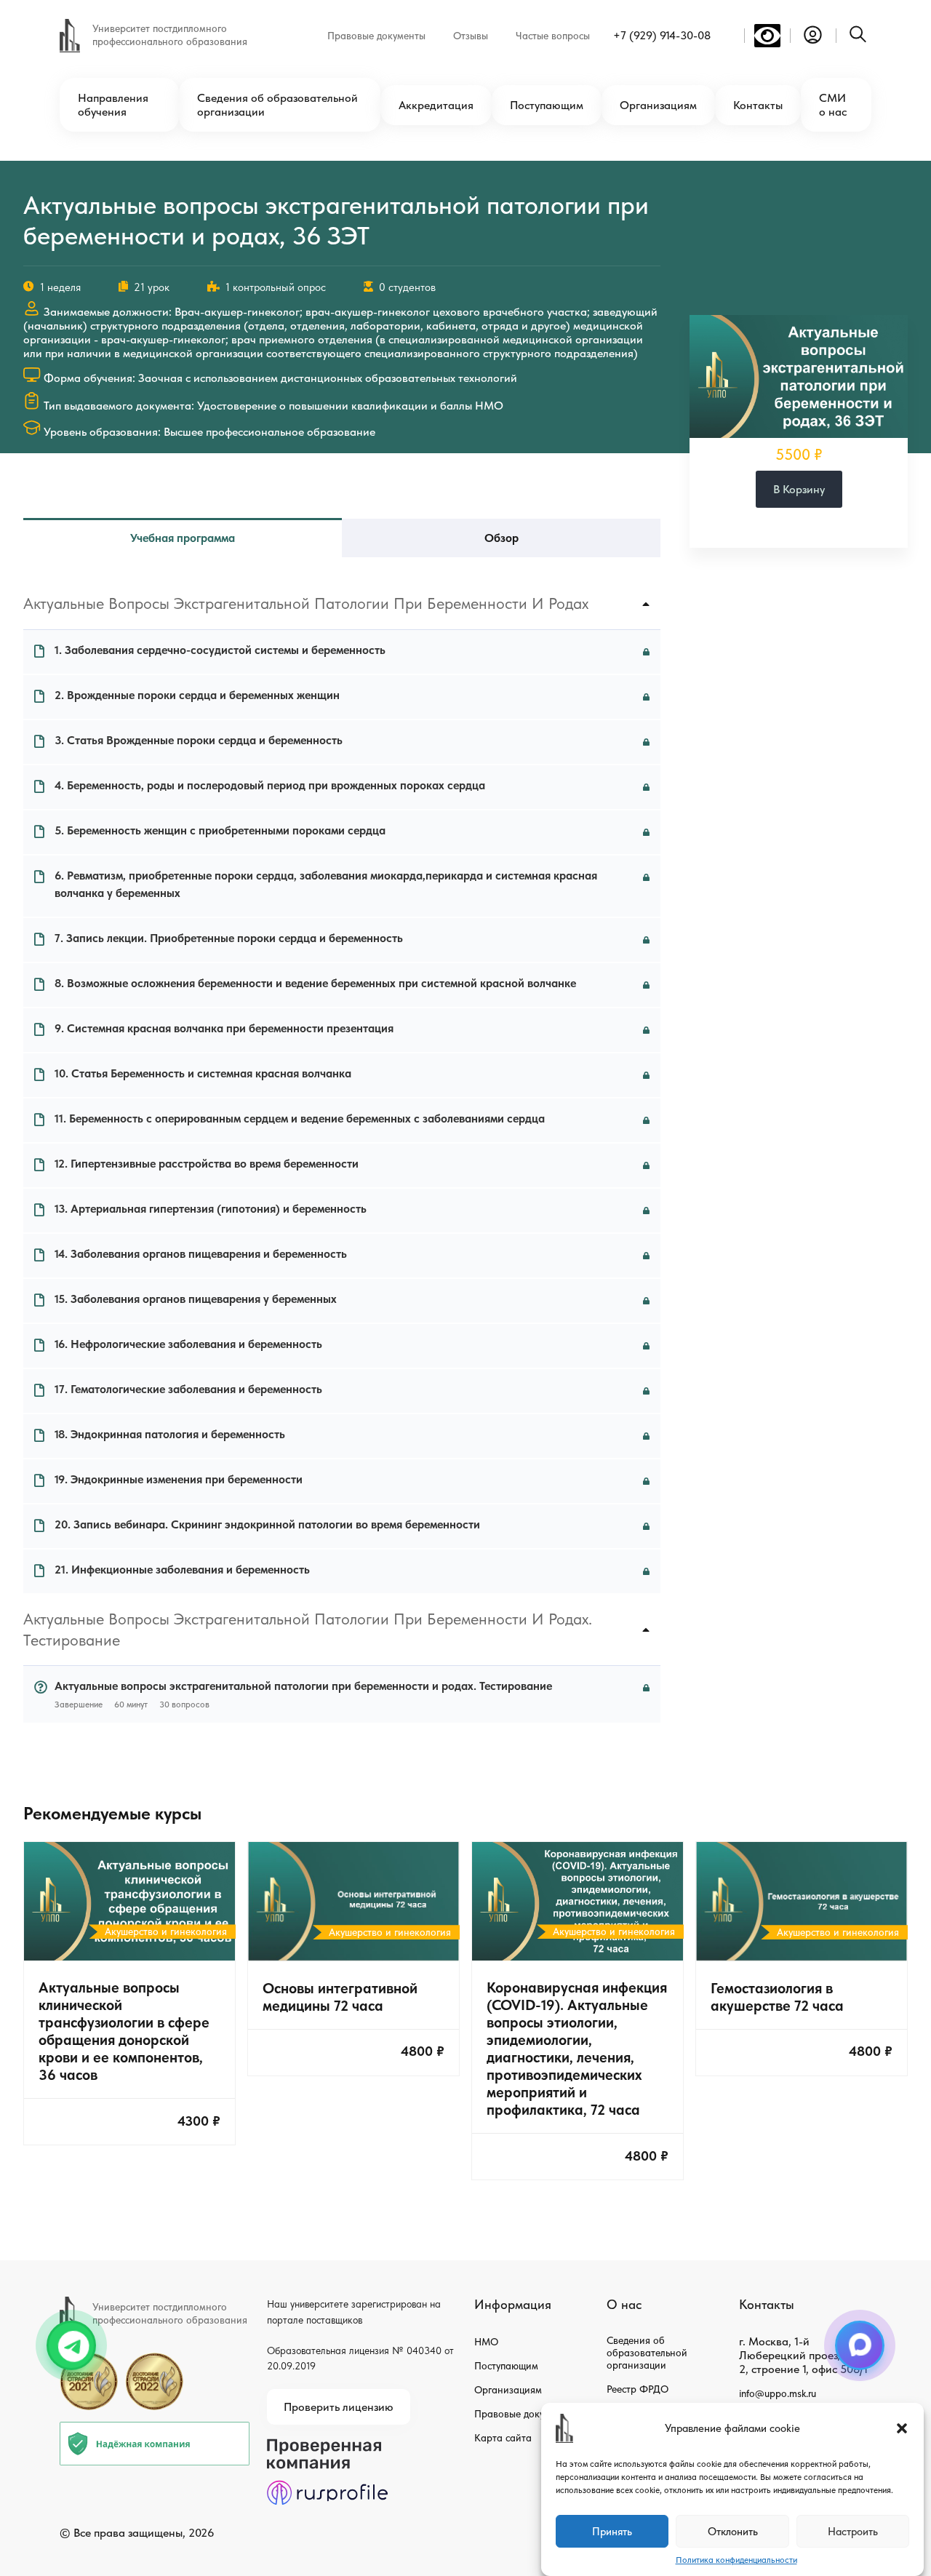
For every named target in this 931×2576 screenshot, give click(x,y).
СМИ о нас (833, 105)
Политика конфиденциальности (736, 2560)
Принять (612, 2532)
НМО (486, 2342)
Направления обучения (113, 105)
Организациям (658, 105)
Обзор (502, 538)
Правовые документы (376, 36)
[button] (902, 2428)
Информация (513, 2304)
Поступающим (547, 105)
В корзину (799, 489)
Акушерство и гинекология (166, 1931)
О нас (624, 2304)
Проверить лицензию (339, 2407)
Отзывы (471, 36)
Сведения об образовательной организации (277, 105)
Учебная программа (183, 538)
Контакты (758, 105)
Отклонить (733, 2532)
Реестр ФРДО (638, 2389)
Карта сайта (503, 2438)
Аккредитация (436, 105)
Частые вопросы (553, 36)
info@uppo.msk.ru (778, 2393)
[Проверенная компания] (327, 2445)
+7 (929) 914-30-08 (662, 35)
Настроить (853, 2532)
